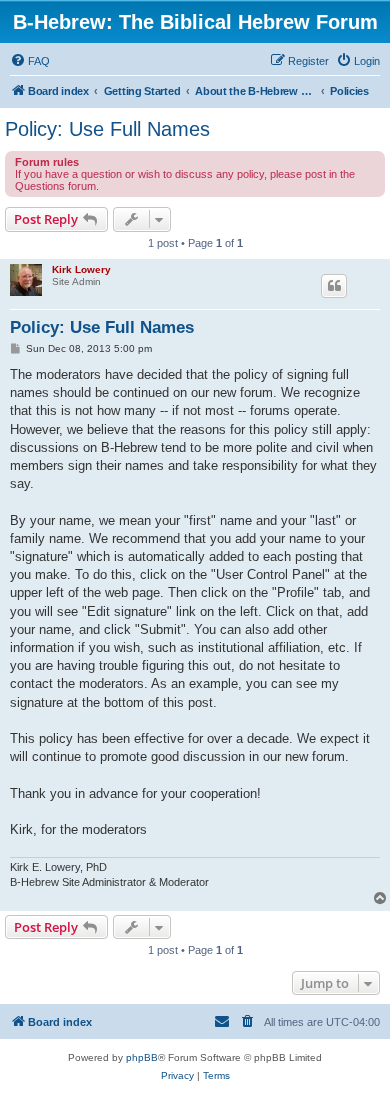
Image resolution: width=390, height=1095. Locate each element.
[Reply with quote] (334, 286)
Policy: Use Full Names (107, 129)
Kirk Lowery (81, 269)
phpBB (142, 1057)
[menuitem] (30, 61)
